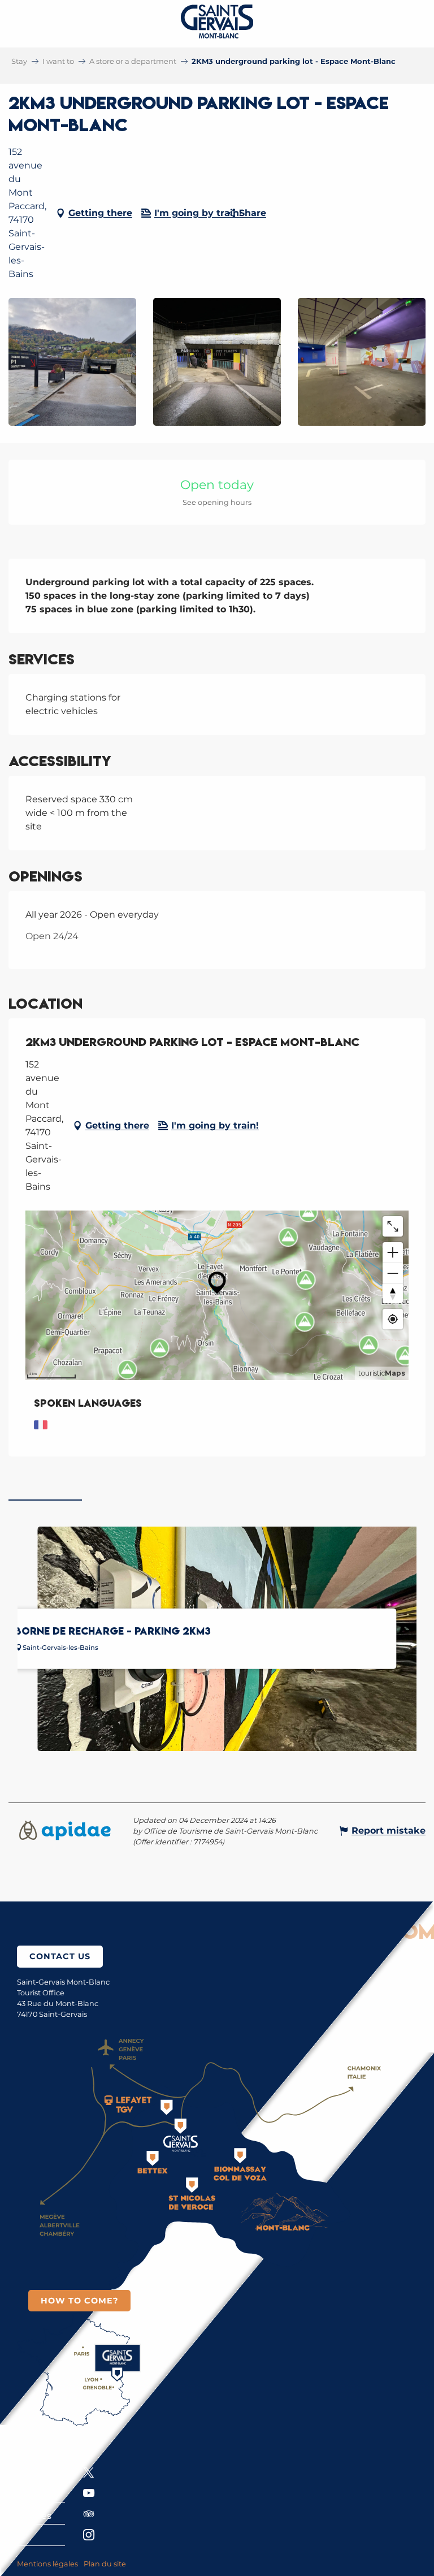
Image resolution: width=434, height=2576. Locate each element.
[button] (72, 362)
